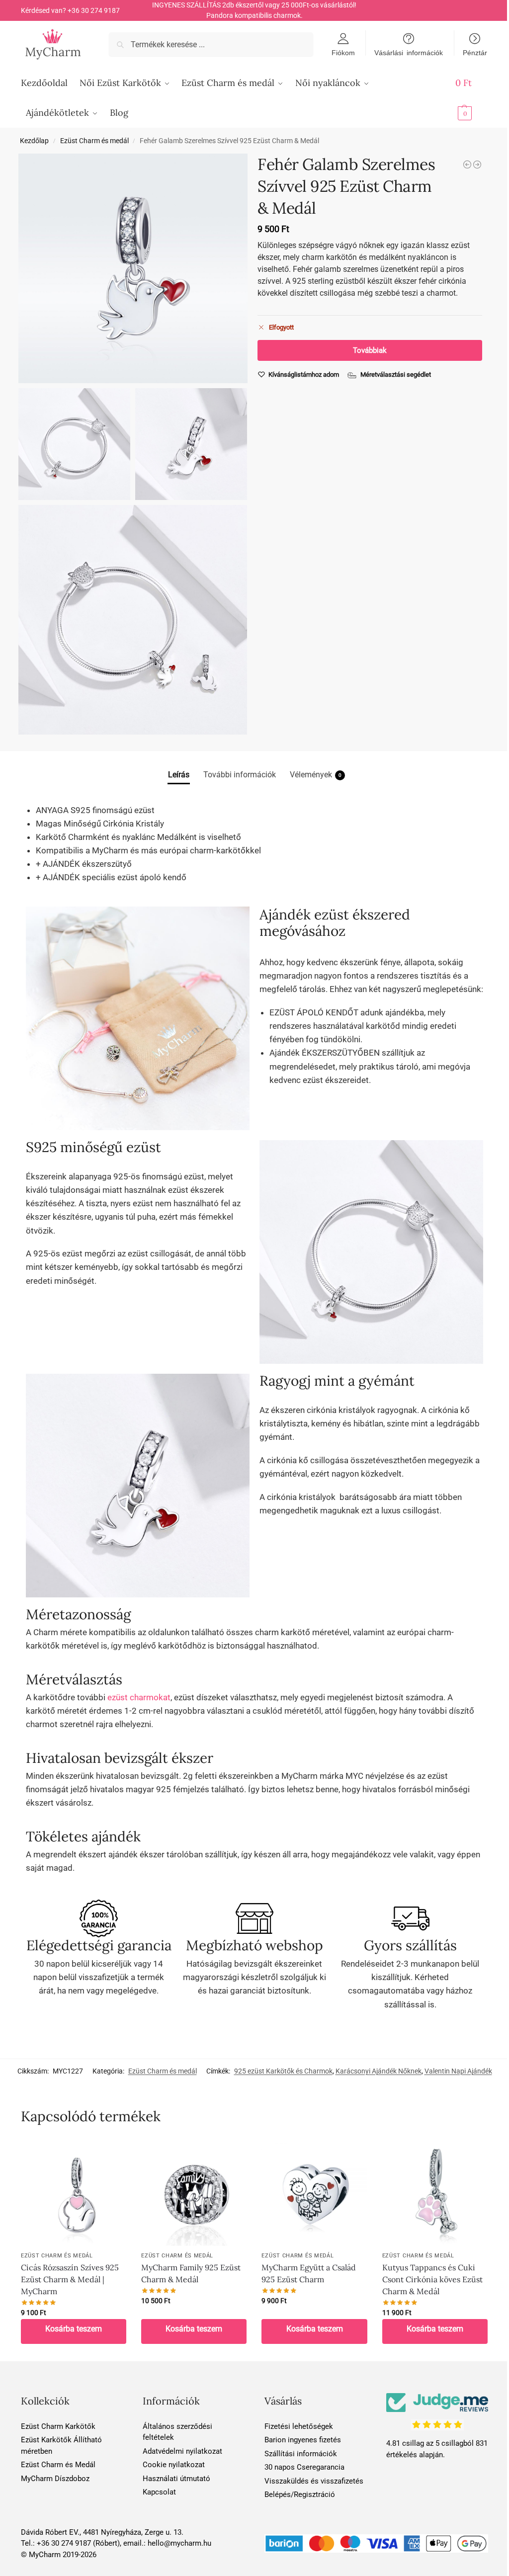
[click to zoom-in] (133, 268)
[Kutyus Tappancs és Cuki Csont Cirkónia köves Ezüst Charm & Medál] (435, 2193)
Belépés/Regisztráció (300, 2494)
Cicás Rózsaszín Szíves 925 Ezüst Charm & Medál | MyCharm (70, 2279)
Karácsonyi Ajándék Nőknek (379, 2071)
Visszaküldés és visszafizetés (314, 2481)
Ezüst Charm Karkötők (58, 2426)
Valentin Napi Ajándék (458, 2071)
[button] (472, 98)
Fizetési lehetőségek (299, 2426)
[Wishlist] (111, 2155)
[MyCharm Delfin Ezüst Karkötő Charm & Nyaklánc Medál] (467, 165)
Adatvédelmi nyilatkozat (182, 2451)
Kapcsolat (159, 2492)
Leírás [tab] (179, 775)
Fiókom (343, 52)
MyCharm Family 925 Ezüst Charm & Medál (191, 2273)
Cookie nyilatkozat (174, 2465)
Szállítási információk (301, 2454)
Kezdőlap (34, 141)
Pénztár (475, 52)
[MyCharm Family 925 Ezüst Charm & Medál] (194, 2193)
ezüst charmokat (139, 1697)
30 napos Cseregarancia (304, 2467)
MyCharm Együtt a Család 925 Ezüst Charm (309, 2273)
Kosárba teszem (74, 2329)
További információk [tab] (240, 775)
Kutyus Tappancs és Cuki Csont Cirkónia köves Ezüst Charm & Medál (432, 2279)
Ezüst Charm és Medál (58, 2465)
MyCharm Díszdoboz (55, 2479)
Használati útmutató (176, 2479)
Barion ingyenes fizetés (303, 2440)
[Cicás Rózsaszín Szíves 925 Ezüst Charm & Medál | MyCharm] (477, 165)
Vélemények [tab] (316, 775)
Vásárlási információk (409, 52)
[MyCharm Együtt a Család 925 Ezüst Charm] (314, 2193)
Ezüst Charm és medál (94, 141)
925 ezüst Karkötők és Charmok (283, 2071)
